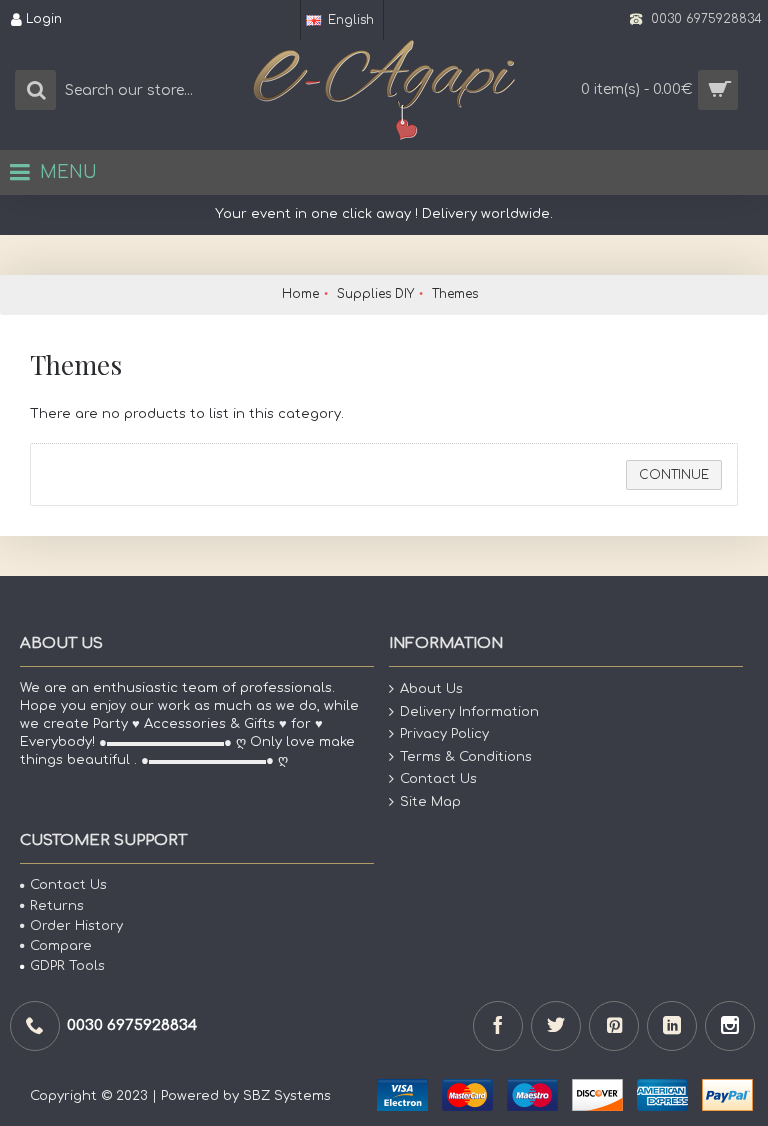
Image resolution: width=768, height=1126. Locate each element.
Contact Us (438, 779)
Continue (674, 475)
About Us (431, 689)
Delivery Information (469, 711)
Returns (57, 906)
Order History (76, 926)
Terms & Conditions (466, 757)
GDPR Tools (67, 966)
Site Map (430, 802)
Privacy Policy (444, 734)
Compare (61, 946)
